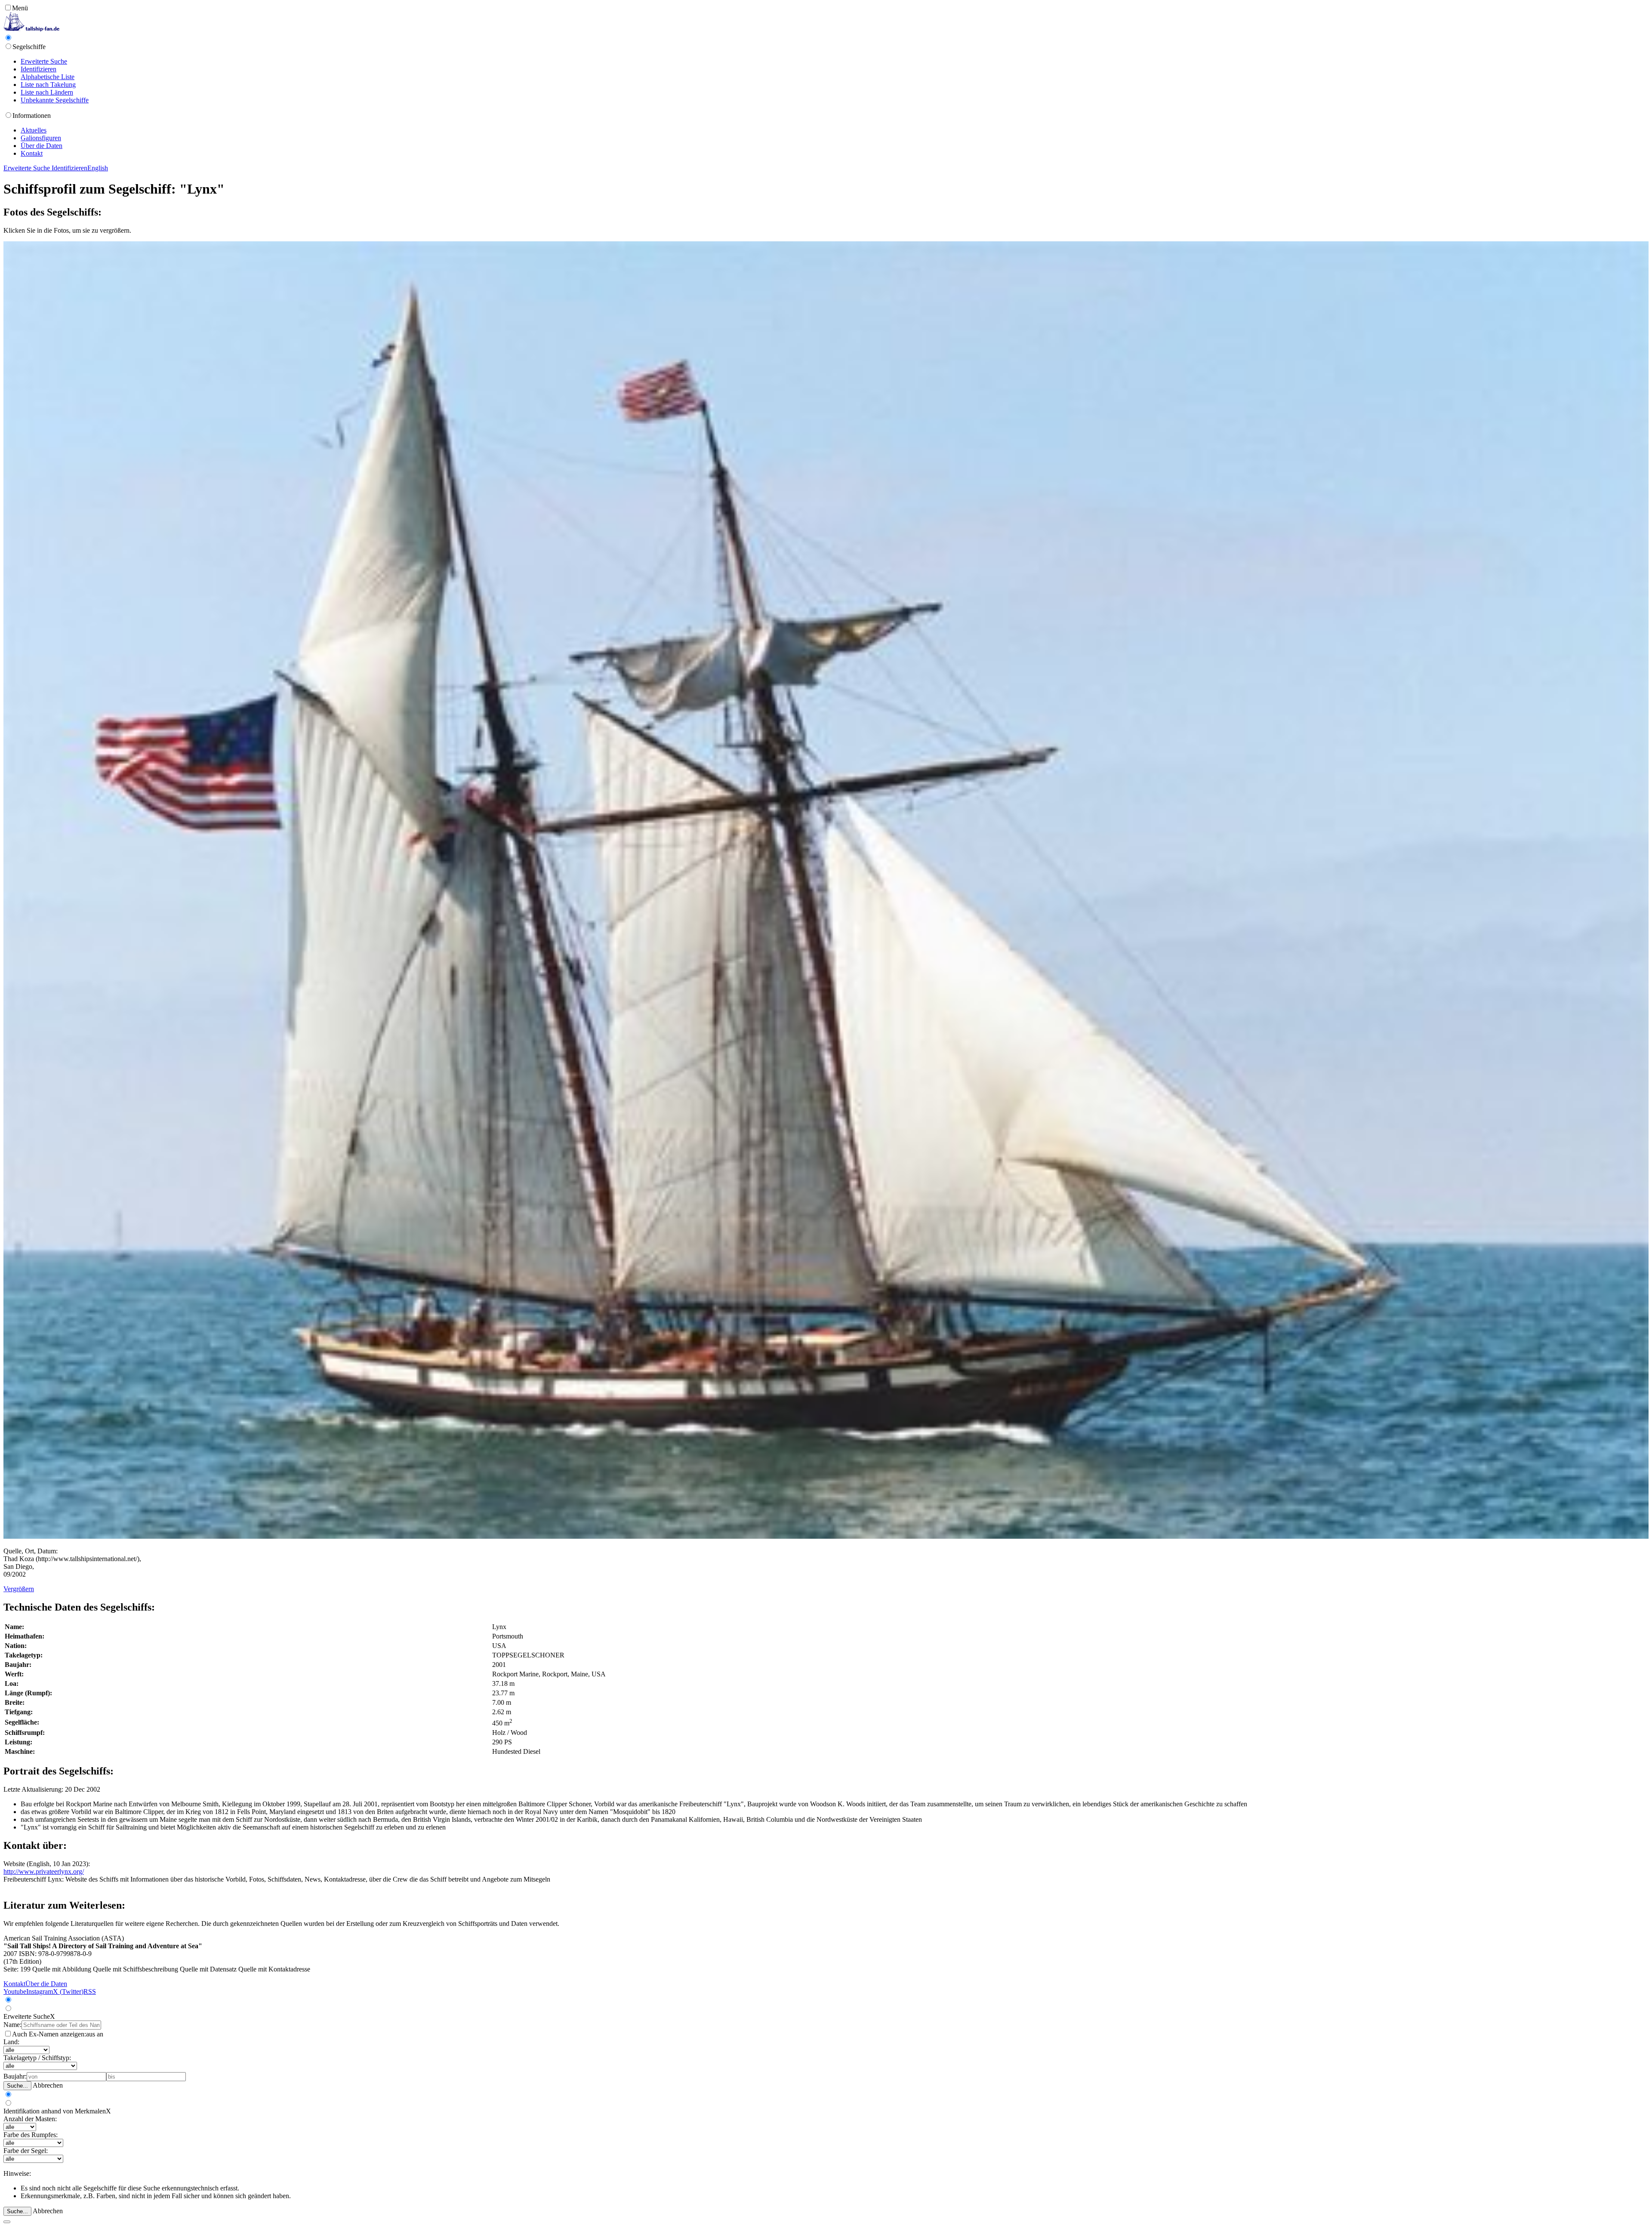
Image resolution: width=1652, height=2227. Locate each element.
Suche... (17, 2086)
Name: (12, 2025)
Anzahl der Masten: (30, 2119)
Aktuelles (34, 130)
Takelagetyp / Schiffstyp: (37, 2058)
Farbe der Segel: (26, 2151)
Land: (11, 2042)
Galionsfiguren (41, 138)
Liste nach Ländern (47, 92)
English (98, 168)
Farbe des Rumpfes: (31, 2135)
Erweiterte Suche (44, 61)
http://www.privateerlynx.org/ (44, 1871)
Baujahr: (15, 2076)
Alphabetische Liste (48, 77)
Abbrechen (48, 2085)
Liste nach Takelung (48, 85)
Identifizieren (39, 69)
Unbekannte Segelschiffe (55, 100)
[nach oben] (7, 2222)
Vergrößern (19, 1589)
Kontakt (32, 153)
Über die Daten (42, 146)
